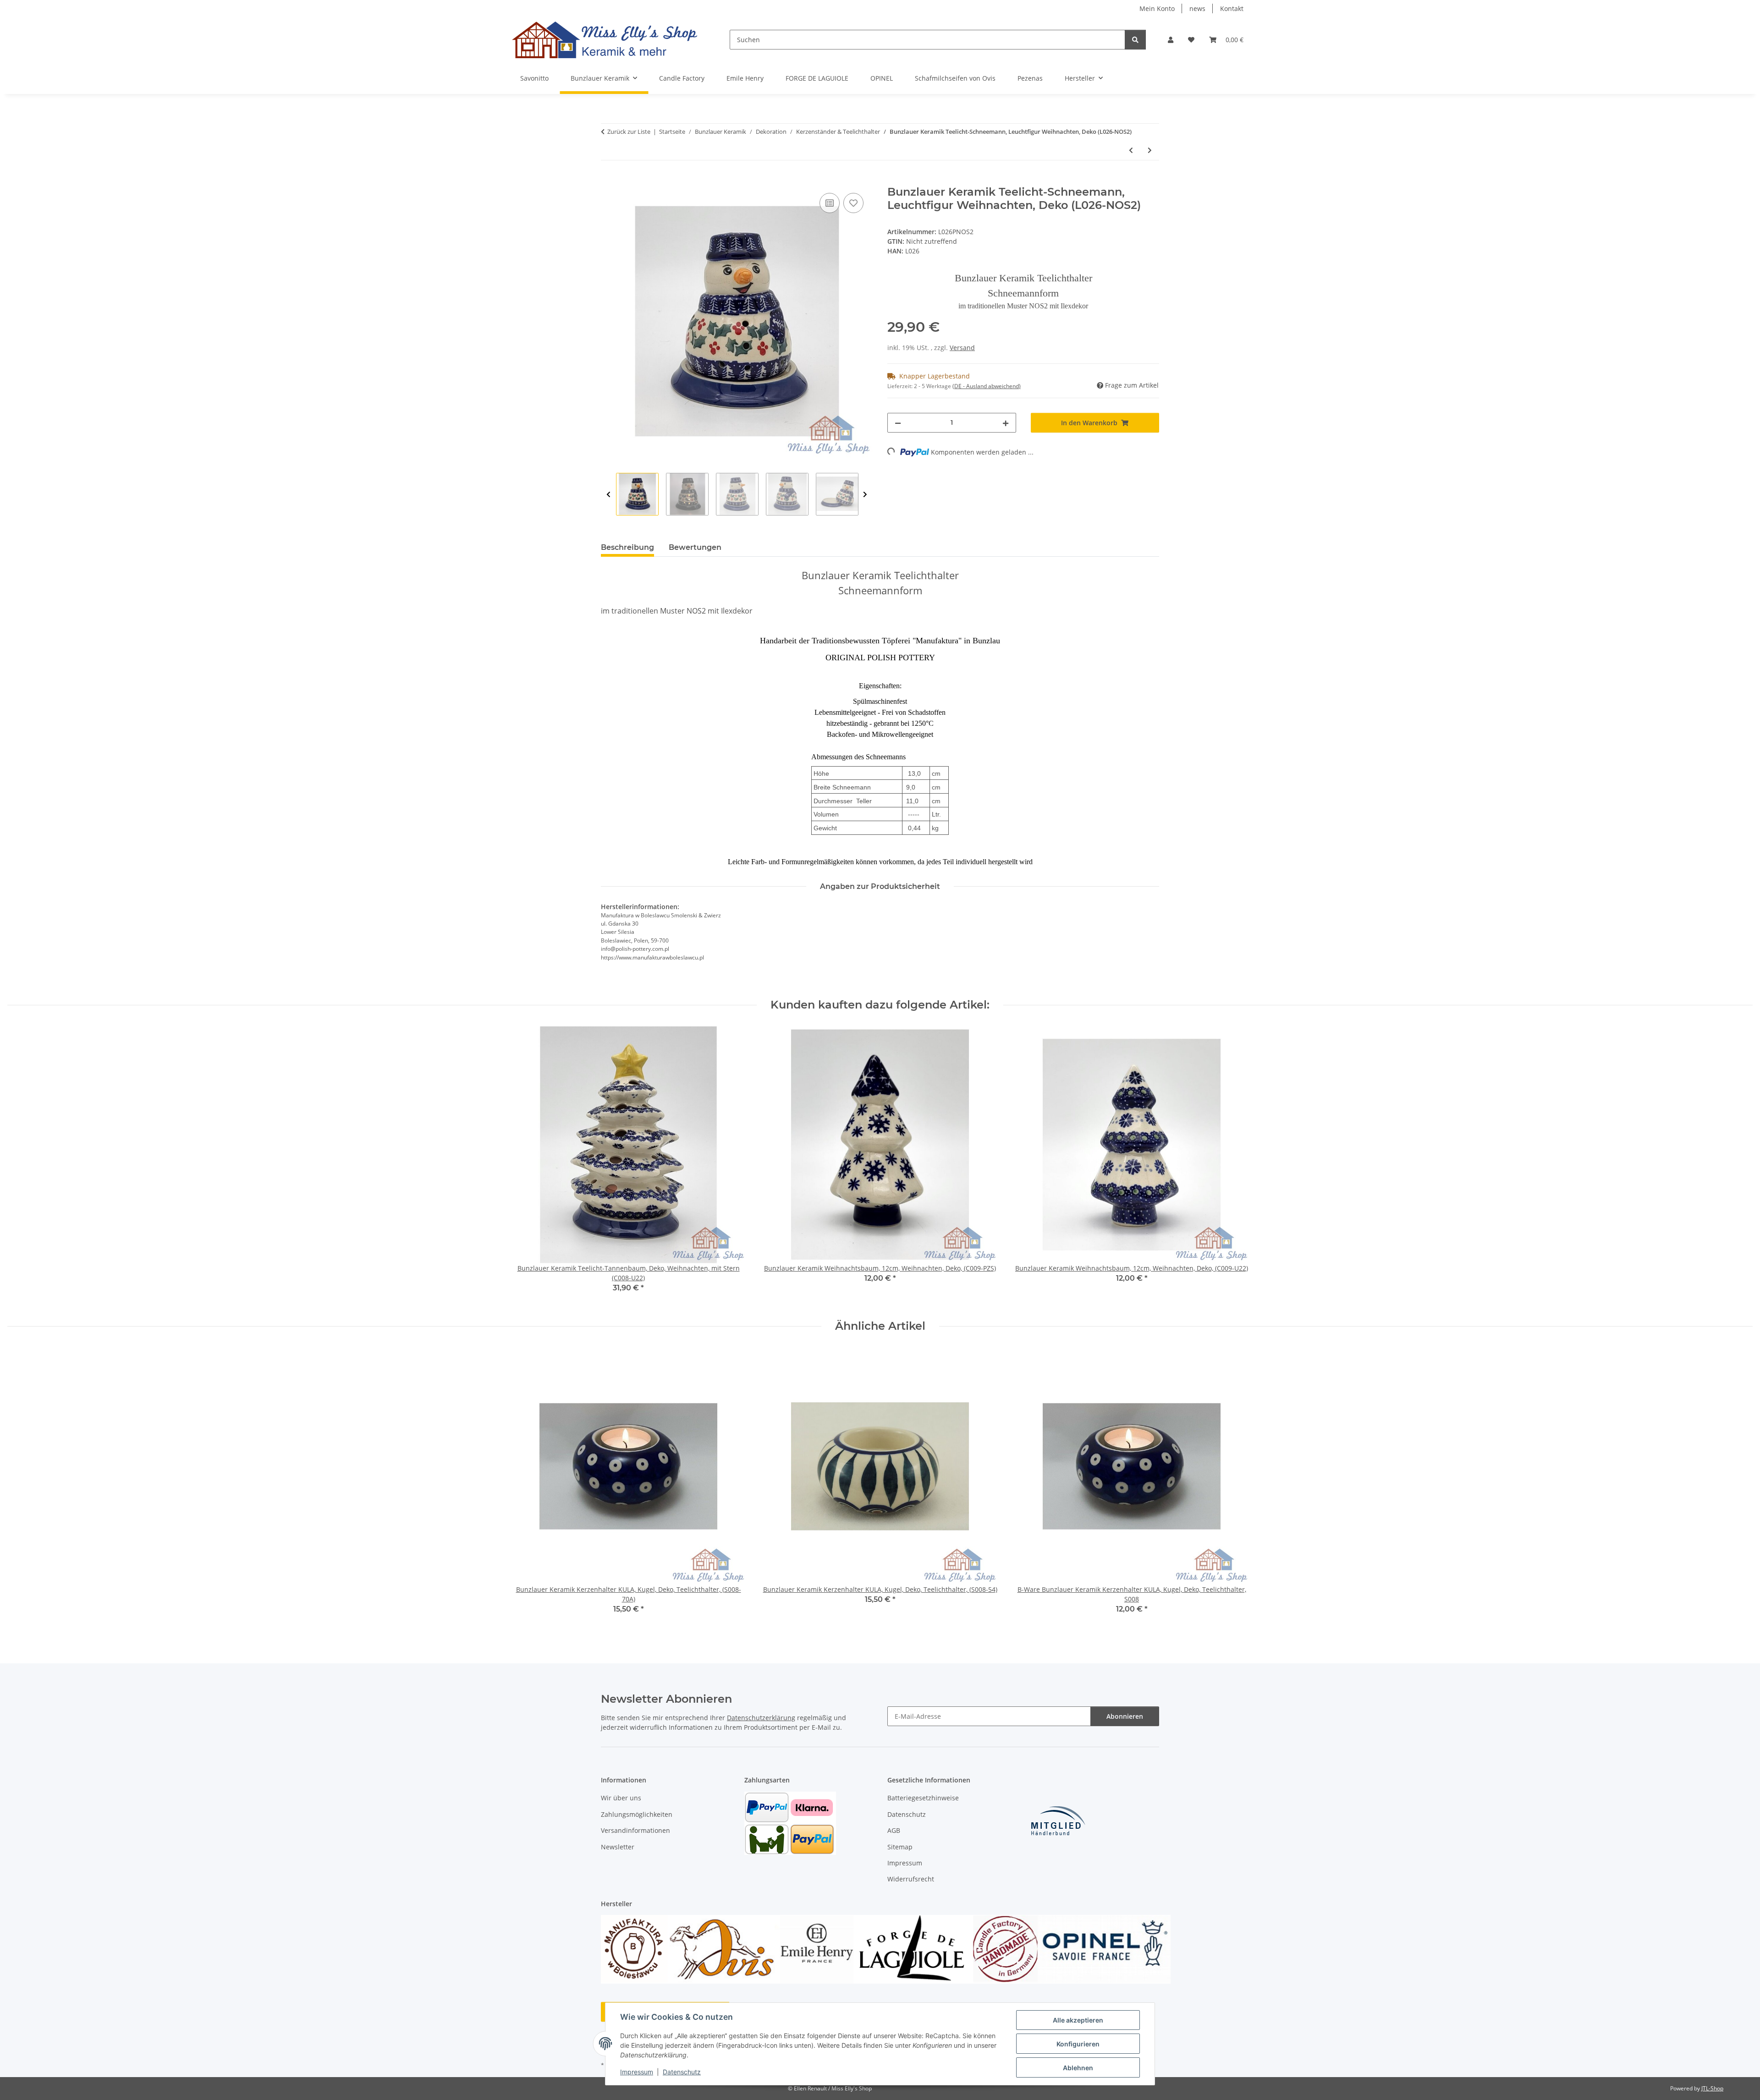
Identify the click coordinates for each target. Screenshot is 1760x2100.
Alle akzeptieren (1078, 2020)
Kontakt (1232, 8)
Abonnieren (1125, 1716)
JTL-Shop (1712, 2088)
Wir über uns (621, 1798)
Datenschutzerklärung (761, 1718)
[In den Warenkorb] (608, 181)
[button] (1171, 40)
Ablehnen (1078, 2068)
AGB (894, 1830)
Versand (962, 348)
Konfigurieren (1078, 2044)
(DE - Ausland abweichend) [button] (987, 386)
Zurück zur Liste (629, 132)
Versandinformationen (635, 1830)
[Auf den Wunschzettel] (853, 203)
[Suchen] (1135, 40)
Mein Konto (1157, 8)
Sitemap (900, 1847)
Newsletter (618, 1847)
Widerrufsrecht (911, 1879)
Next (865, 495)
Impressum (637, 2072)
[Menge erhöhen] (1006, 423)
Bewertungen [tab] (695, 547)
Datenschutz (682, 2072)
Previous (608, 495)
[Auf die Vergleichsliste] (830, 203)
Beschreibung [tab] (627, 547)
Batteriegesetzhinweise (923, 1798)
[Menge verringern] (898, 423)
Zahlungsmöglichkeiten (637, 1814)
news (1197, 8)
